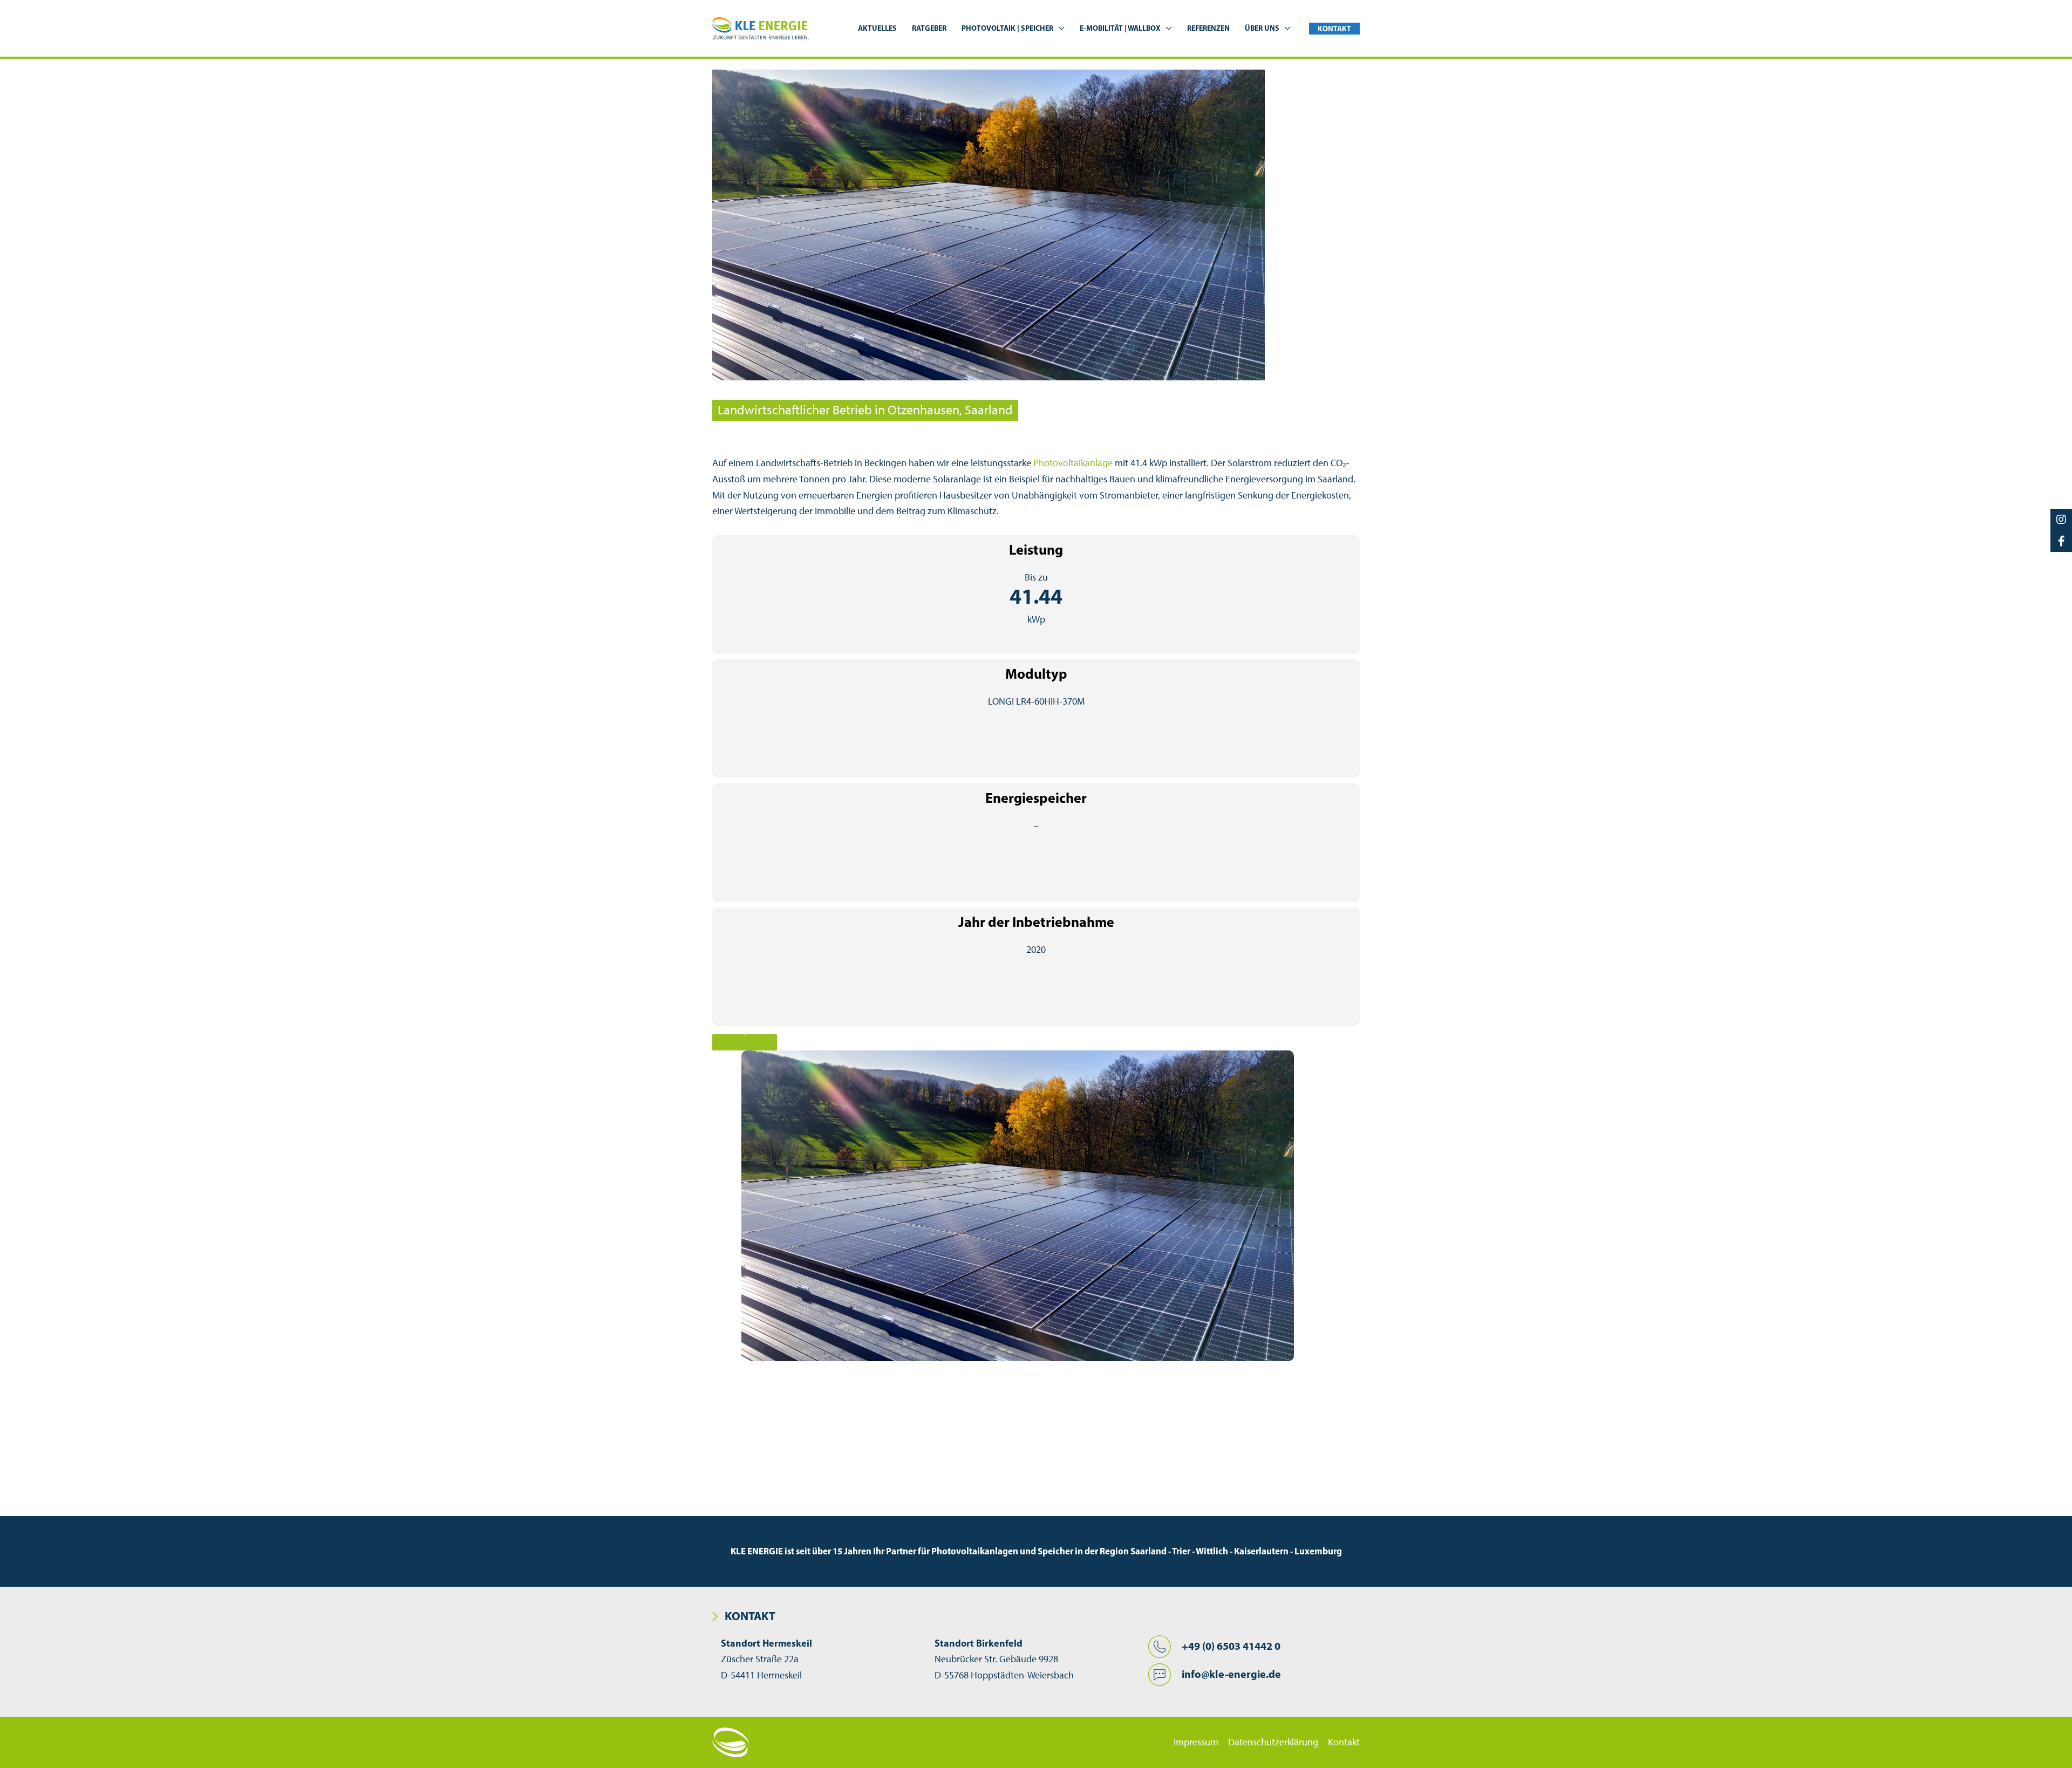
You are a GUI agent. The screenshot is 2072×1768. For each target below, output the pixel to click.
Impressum (1196, 1742)
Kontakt (1344, 1742)
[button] (1059, 28)
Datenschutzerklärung (1273, 1742)
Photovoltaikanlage (1073, 463)
